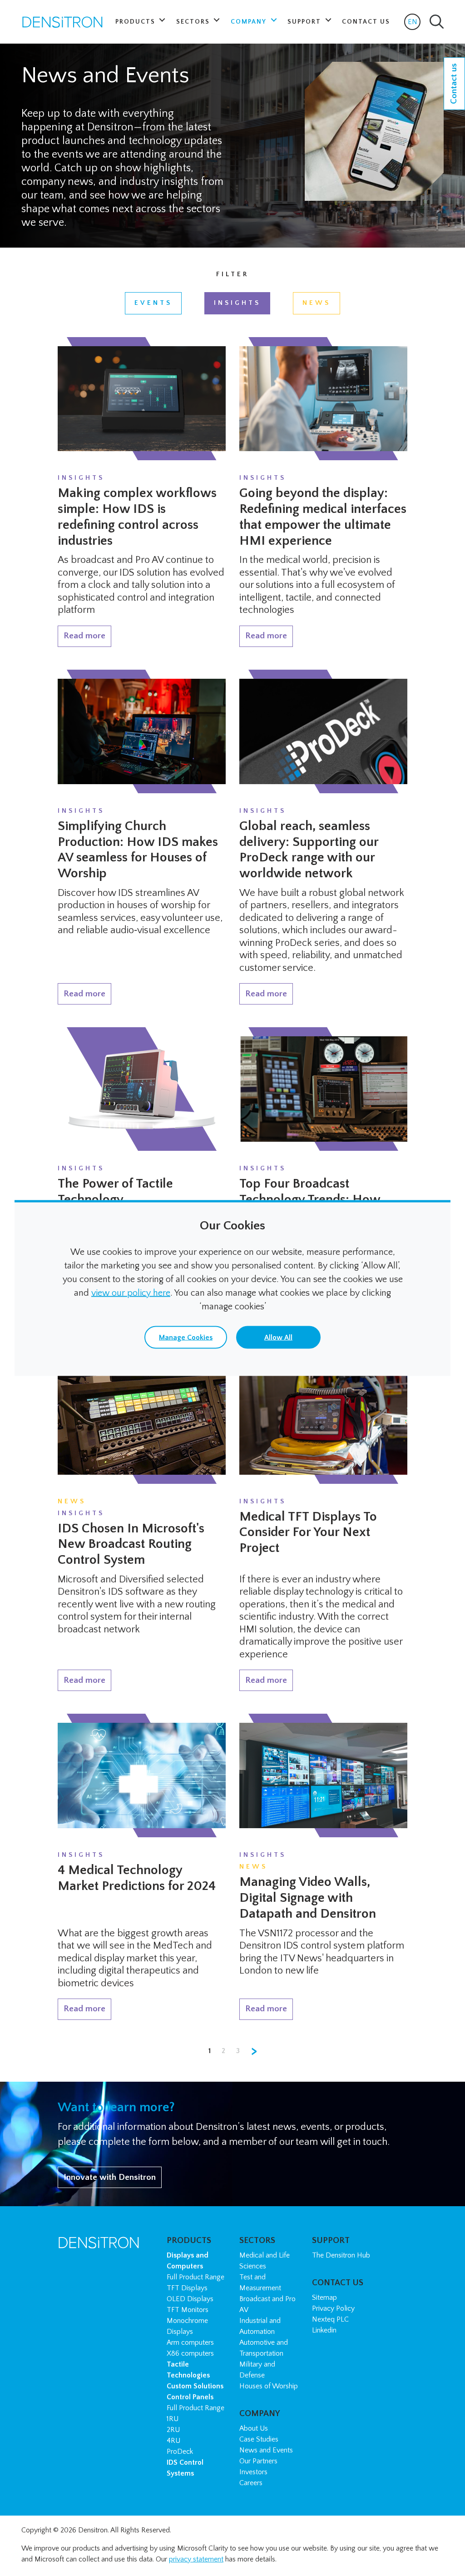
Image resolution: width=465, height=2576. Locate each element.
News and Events (266, 2450)
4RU (173, 2441)
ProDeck (180, 2452)
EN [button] (414, 24)
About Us (254, 2428)
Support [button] (305, 22)
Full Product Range (195, 2277)
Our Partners (258, 2461)
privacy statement (196, 2559)
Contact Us (366, 22)
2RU (173, 2430)
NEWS (317, 303)
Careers (251, 2483)
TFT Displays (187, 2288)
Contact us (454, 84)
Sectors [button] (194, 22)
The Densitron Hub (341, 2255)
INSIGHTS (237, 303)
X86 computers (190, 2353)
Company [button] (250, 22)
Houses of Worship (269, 2386)
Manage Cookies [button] (186, 1338)
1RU (173, 2419)
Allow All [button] (278, 1338)
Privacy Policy (333, 2308)
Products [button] (136, 22)
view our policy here (131, 1293)
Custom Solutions (195, 2386)
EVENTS (153, 303)
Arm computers (190, 2342)
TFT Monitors (188, 2310)
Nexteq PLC (330, 2319)
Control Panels (190, 2397)
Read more (84, 636)
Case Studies (259, 2439)
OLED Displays (190, 2299)
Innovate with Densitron (110, 2177)
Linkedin (324, 2330)
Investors (253, 2472)
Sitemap (324, 2298)
